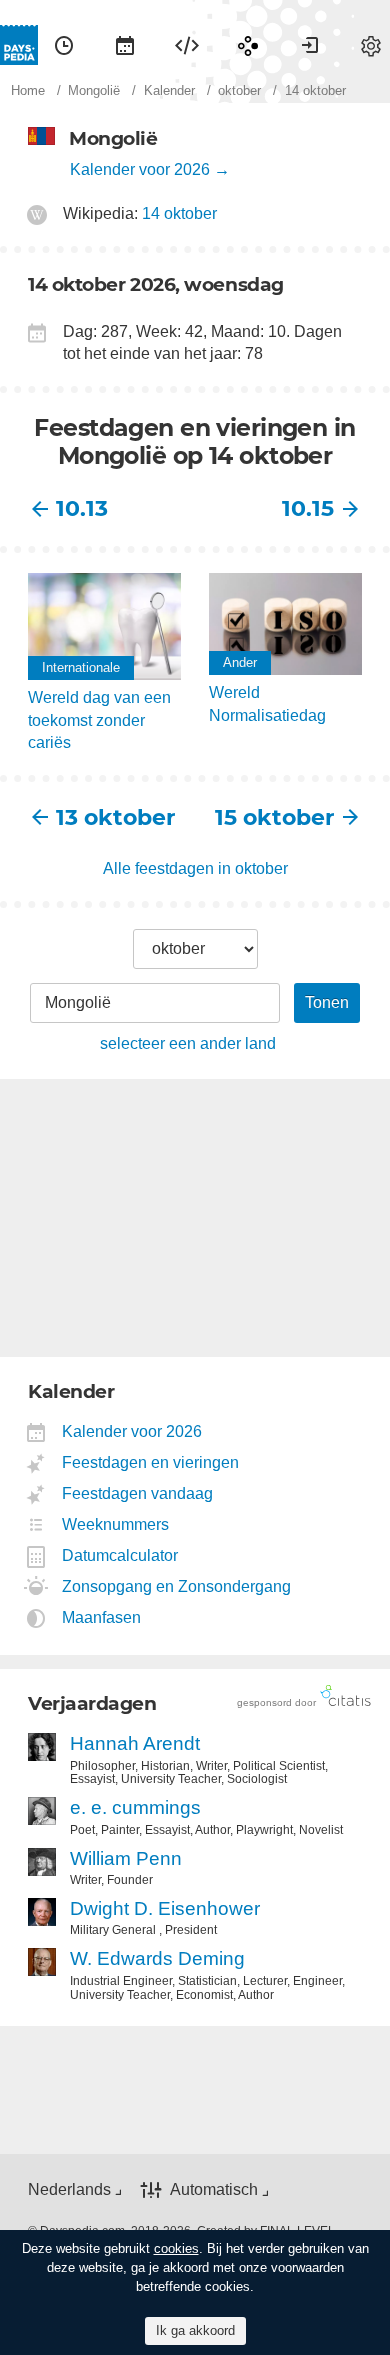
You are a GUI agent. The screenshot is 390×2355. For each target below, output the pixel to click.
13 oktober (115, 817)
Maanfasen (102, 1617)
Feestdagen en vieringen (151, 1462)
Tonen (327, 1002)
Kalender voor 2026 (140, 169)
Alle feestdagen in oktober (195, 868)
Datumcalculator (120, 1555)
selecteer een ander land (188, 1043)
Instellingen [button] (371, 45)
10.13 (82, 508)
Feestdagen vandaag (138, 1493)
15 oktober (274, 817)
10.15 (308, 508)
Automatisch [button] (214, 2189)
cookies (176, 2248)
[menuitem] (64, 45)
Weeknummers (116, 1524)
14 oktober (179, 213)
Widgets (187, 45)
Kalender (125, 45)
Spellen (248, 45)
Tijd (64, 45)
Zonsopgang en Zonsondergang (177, 1586)
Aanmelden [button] (310, 45)
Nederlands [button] (69, 2189)
